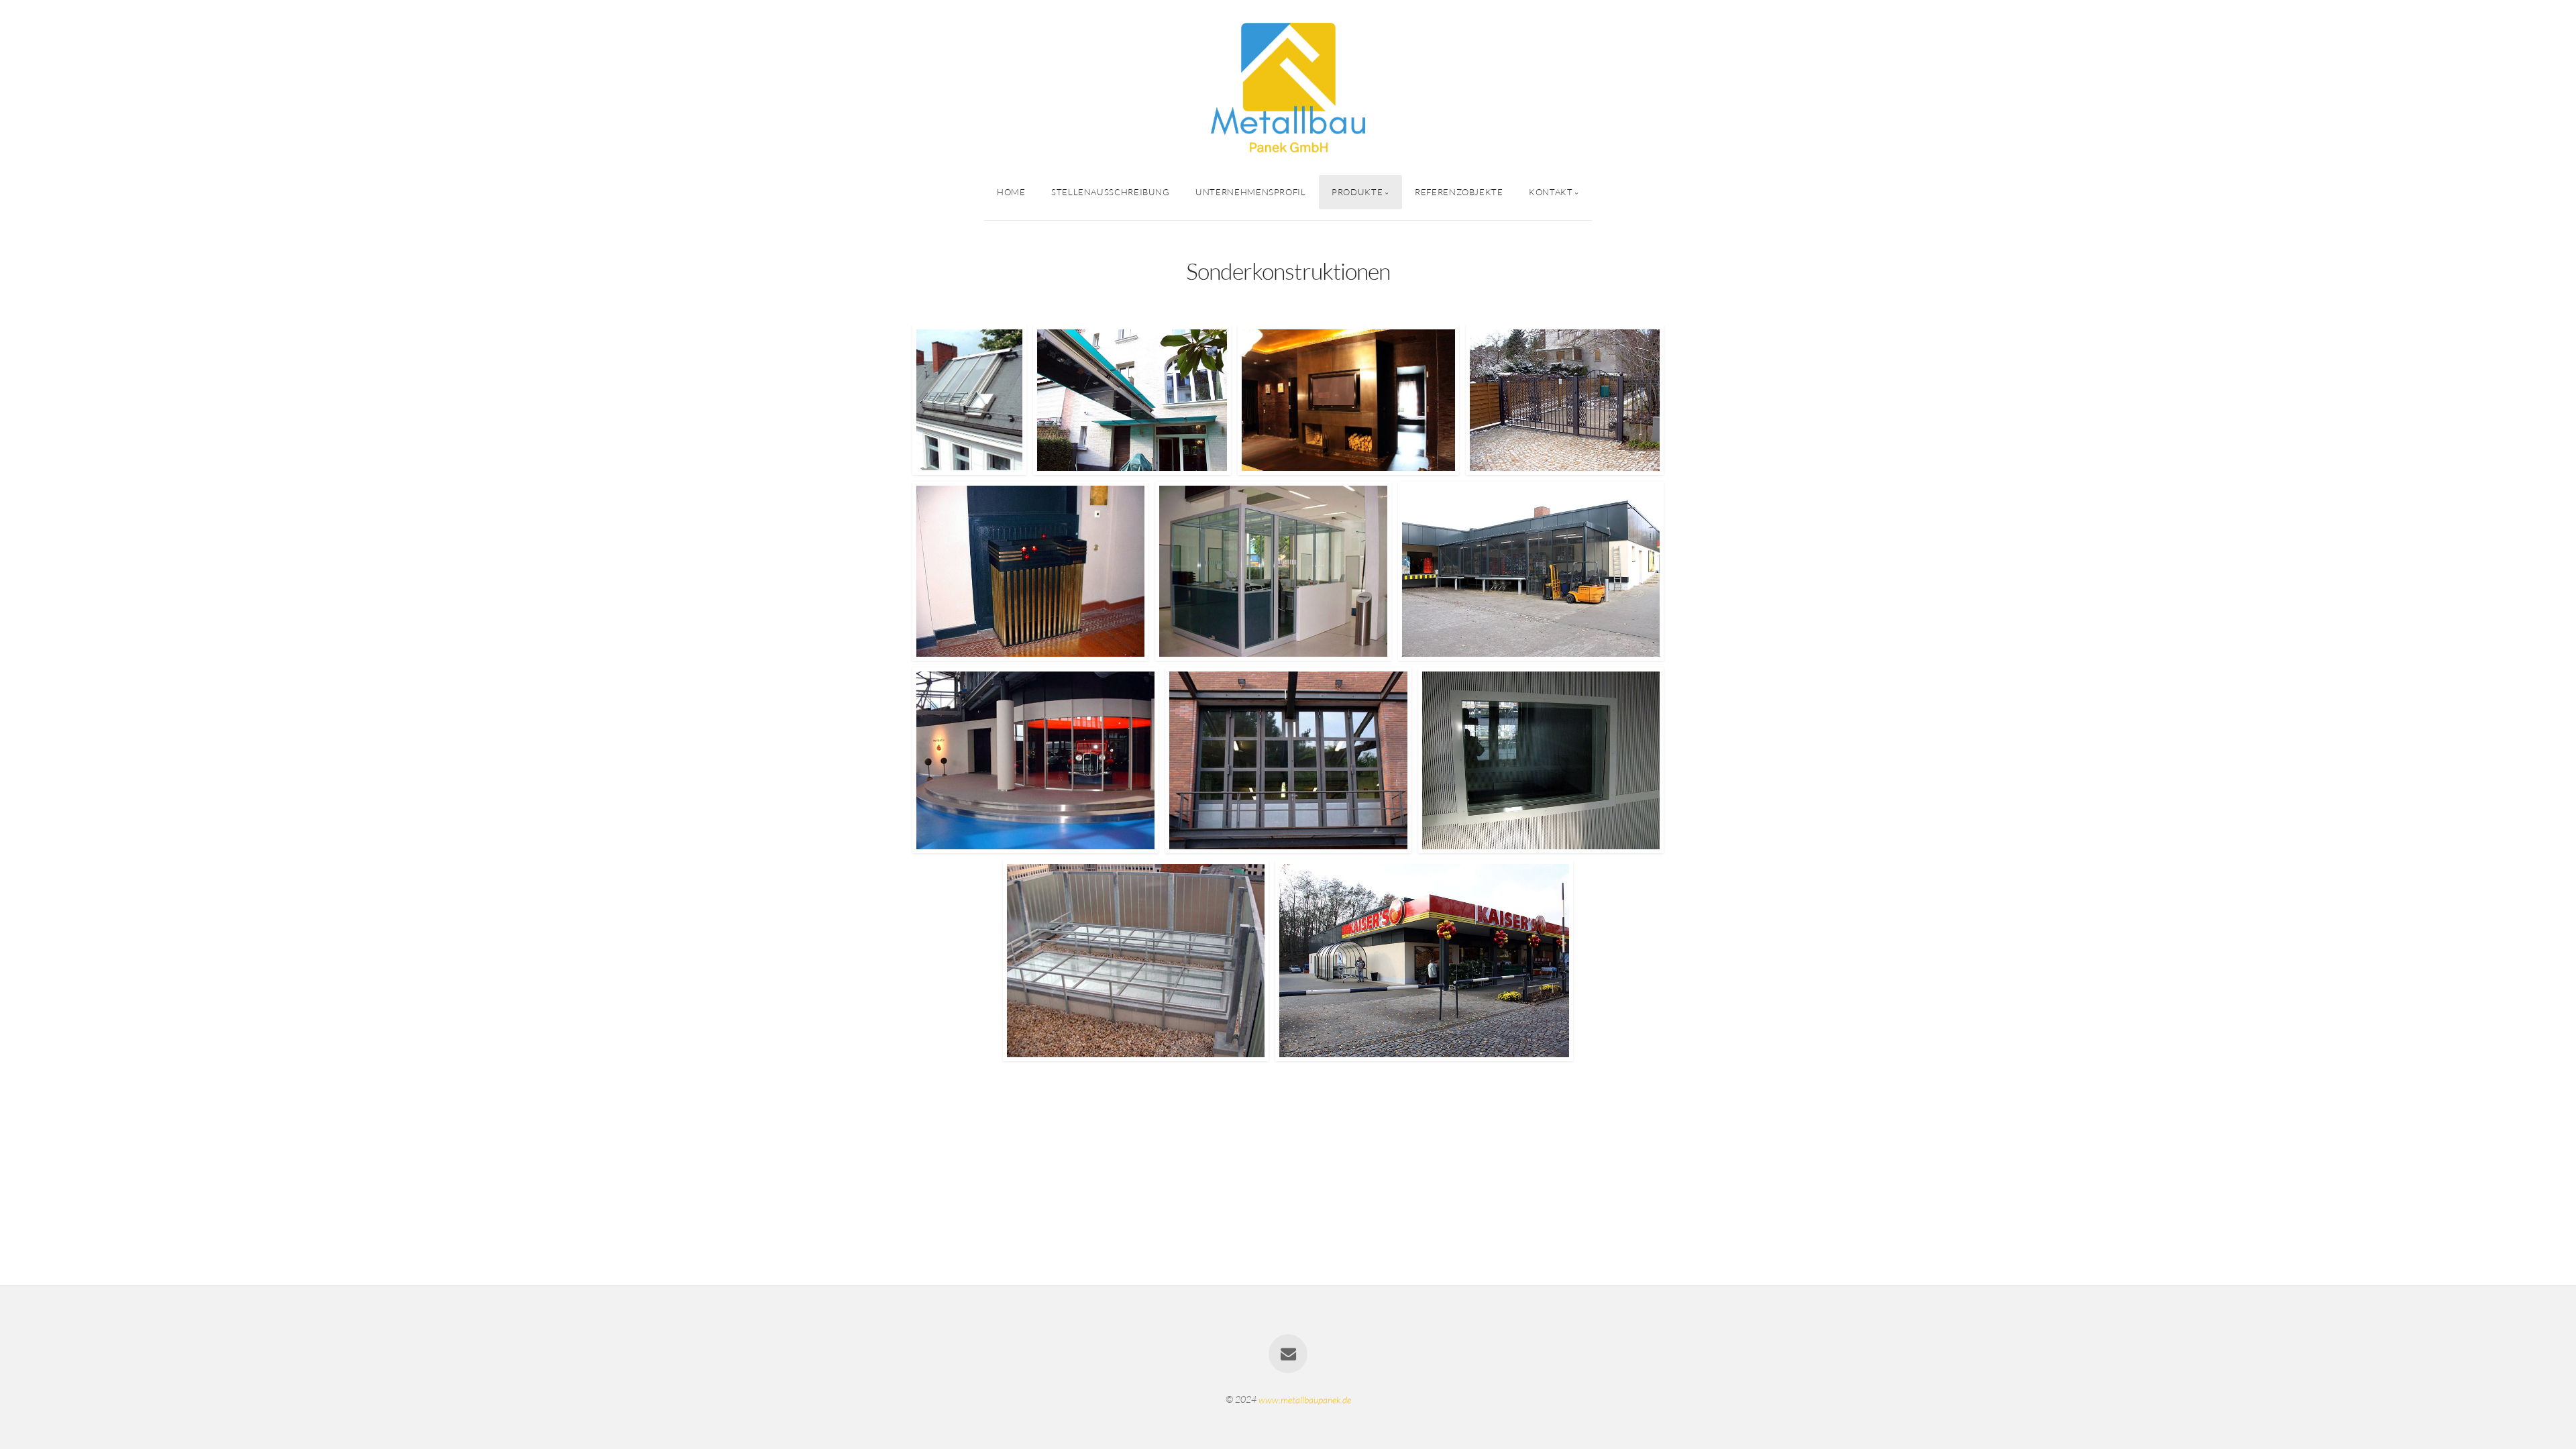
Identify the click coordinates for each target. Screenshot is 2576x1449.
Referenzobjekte (1459, 192)
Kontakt (1551, 192)
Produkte (1357, 192)
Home (1011, 192)
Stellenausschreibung (1111, 192)
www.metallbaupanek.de (1305, 1399)
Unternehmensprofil (1251, 192)
